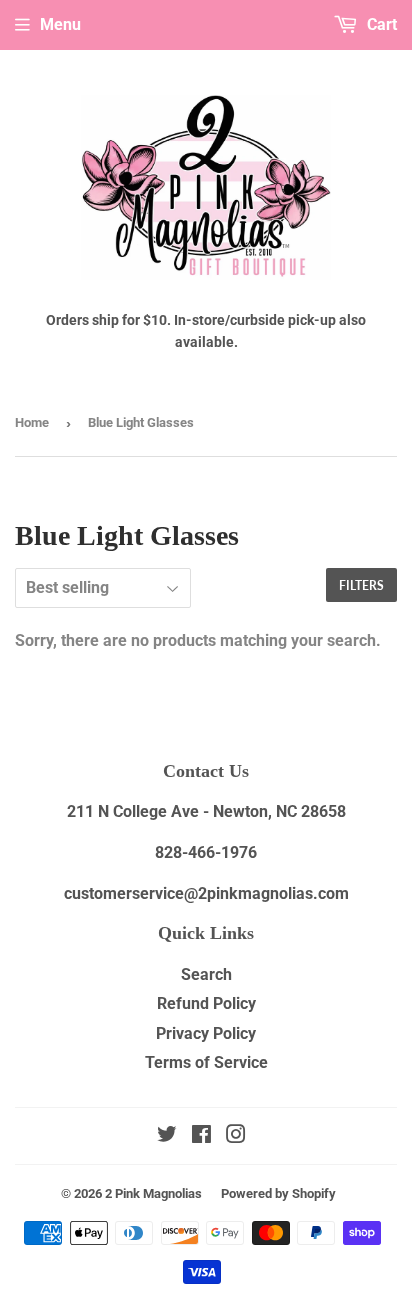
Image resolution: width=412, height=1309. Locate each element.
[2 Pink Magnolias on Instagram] (236, 1136)
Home (32, 422)
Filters (361, 585)
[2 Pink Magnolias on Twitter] (167, 1136)
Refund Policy (206, 1003)
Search (206, 974)
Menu (60, 24)
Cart (380, 24)
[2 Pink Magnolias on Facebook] (201, 1136)
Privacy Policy (206, 1033)
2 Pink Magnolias (153, 1193)
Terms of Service (206, 1062)
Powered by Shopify (278, 1193)
